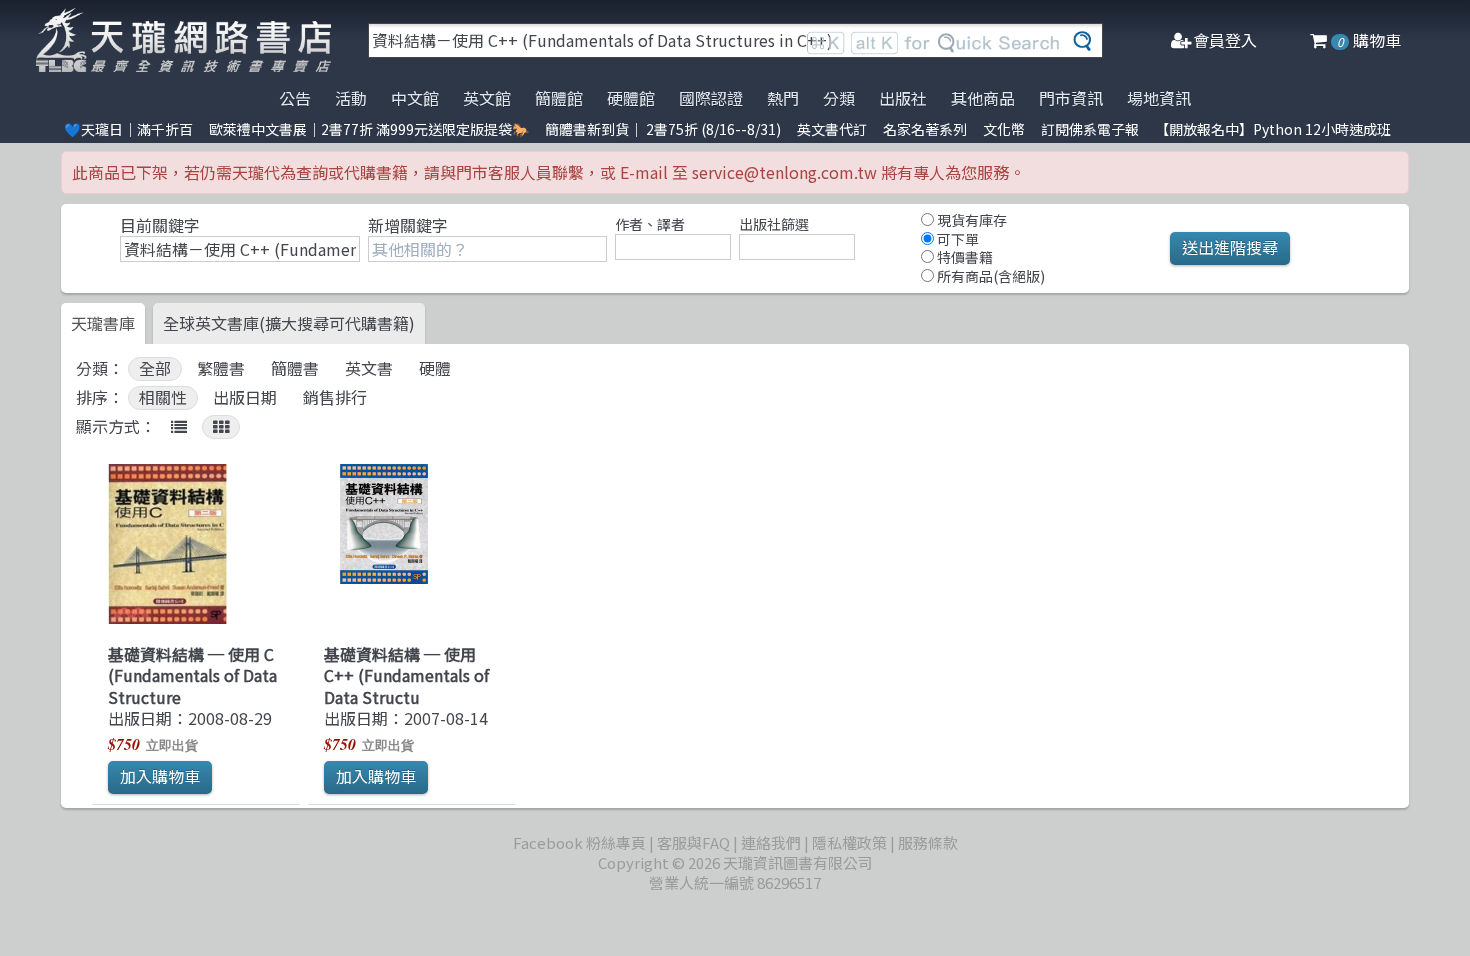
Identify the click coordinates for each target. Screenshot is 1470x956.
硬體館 (631, 98)
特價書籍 (963, 257)
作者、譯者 (650, 224)
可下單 (956, 239)
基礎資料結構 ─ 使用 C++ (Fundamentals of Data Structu (406, 675)
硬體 (435, 368)
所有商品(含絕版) (989, 276)
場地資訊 (1159, 98)
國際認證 (711, 98)
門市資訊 (1071, 98)
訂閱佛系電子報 (1090, 129)
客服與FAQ (693, 842)
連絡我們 (771, 842)
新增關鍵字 (408, 225)
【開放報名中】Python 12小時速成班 (1273, 129)
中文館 (415, 98)
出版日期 (245, 397)
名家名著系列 (925, 129)
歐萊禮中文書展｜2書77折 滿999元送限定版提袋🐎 (369, 129)
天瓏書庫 (103, 323)
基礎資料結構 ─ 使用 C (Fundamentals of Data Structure (192, 675)
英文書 (369, 368)
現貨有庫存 (970, 220)
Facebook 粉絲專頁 (579, 842)
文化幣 (1004, 129)
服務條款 (928, 842)
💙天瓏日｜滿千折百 (128, 129)
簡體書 (295, 368)
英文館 (487, 98)
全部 (155, 368)
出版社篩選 (774, 224)
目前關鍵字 (160, 225)
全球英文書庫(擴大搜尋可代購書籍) (289, 323)
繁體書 (221, 368)
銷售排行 (335, 397)
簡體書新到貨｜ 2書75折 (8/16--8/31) (663, 129)
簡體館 (559, 98)
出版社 (903, 98)
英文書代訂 (832, 129)
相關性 (163, 397)
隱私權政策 (849, 842)
